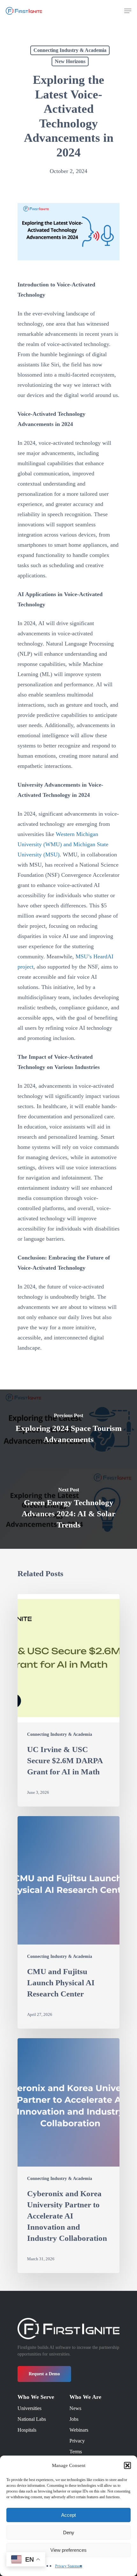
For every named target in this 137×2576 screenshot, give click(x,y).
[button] (127, 2465)
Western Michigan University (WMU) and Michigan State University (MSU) (63, 844)
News (75, 2408)
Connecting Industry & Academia (70, 50)
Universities (29, 2408)
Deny (69, 2533)
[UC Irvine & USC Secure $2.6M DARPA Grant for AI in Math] (68, 1700)
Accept (68, 2515)
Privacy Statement (69, 2566)
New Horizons (70, 61)
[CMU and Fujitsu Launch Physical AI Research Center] (68, 1922)
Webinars (79, 2430)
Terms (76, 2452)
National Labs (32, 2419)
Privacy (77, 2441)
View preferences (68, 2550)
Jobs (74, 2419)
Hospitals (27, 2430)
